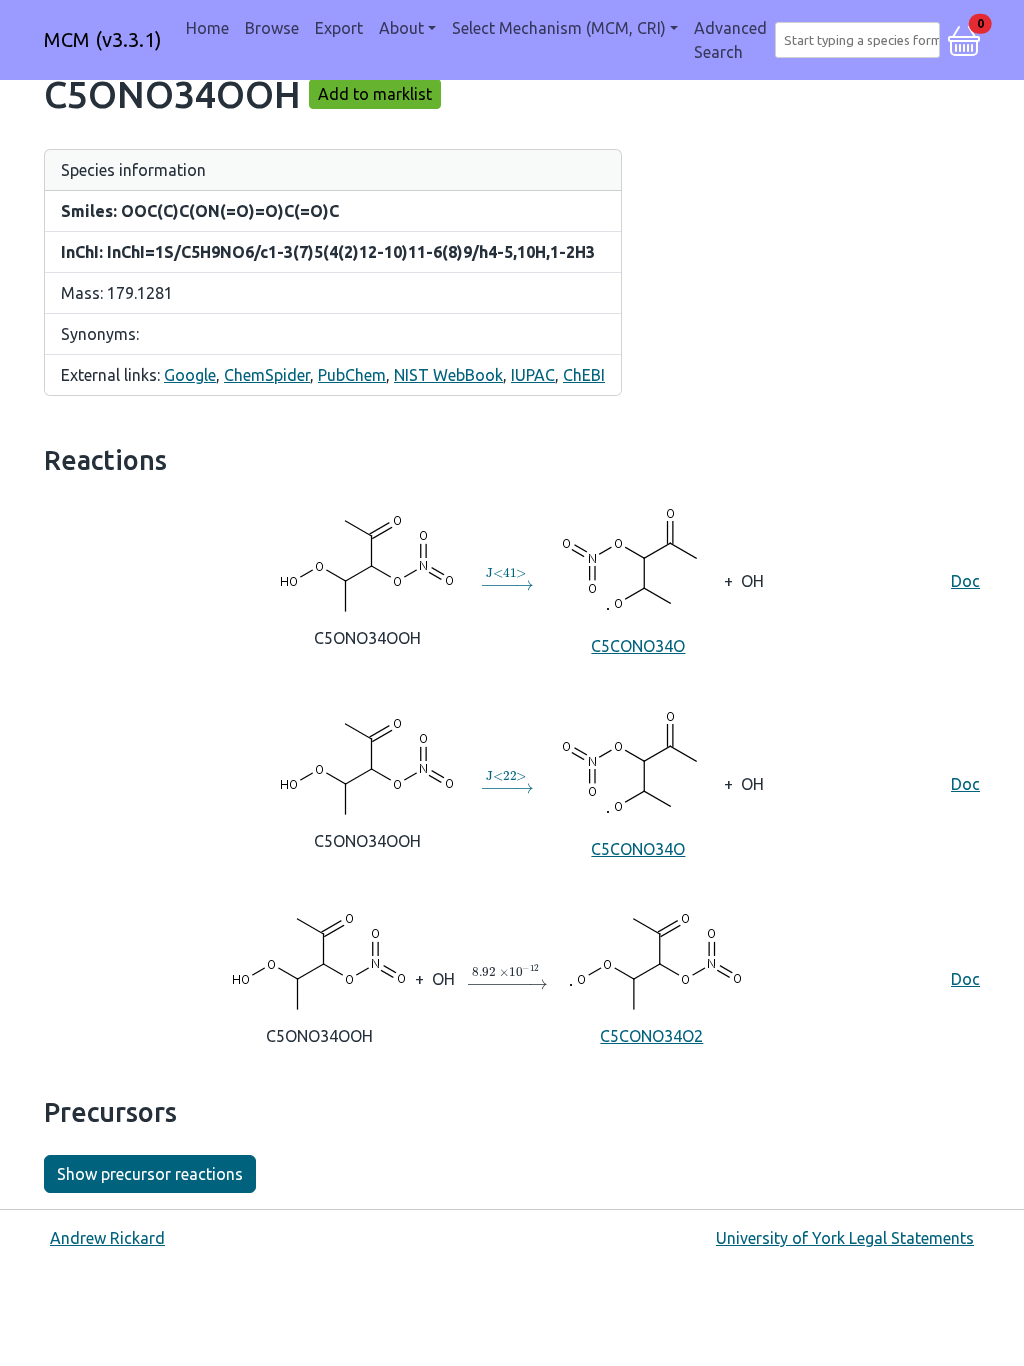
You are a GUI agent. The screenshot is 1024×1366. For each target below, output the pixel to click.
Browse (272, 28)
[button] (964, 38)
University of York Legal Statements (845, 1238)
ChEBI (584, 375)
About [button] (401, 28)
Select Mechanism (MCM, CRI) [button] (559, 28)
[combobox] (861, 40)
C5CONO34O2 (651, 1036)
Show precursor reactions (150, 1174)
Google (190, 375)
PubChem (352, 375)
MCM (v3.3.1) (103, 39)
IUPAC (533, 375)
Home (207, 28)
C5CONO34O (638, 646)
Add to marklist (375, 94)
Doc (965, 581)
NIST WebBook (448, 375)
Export (339, 28)
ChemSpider (267, 375)
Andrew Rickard (107, 1238)
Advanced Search (730, 40)
